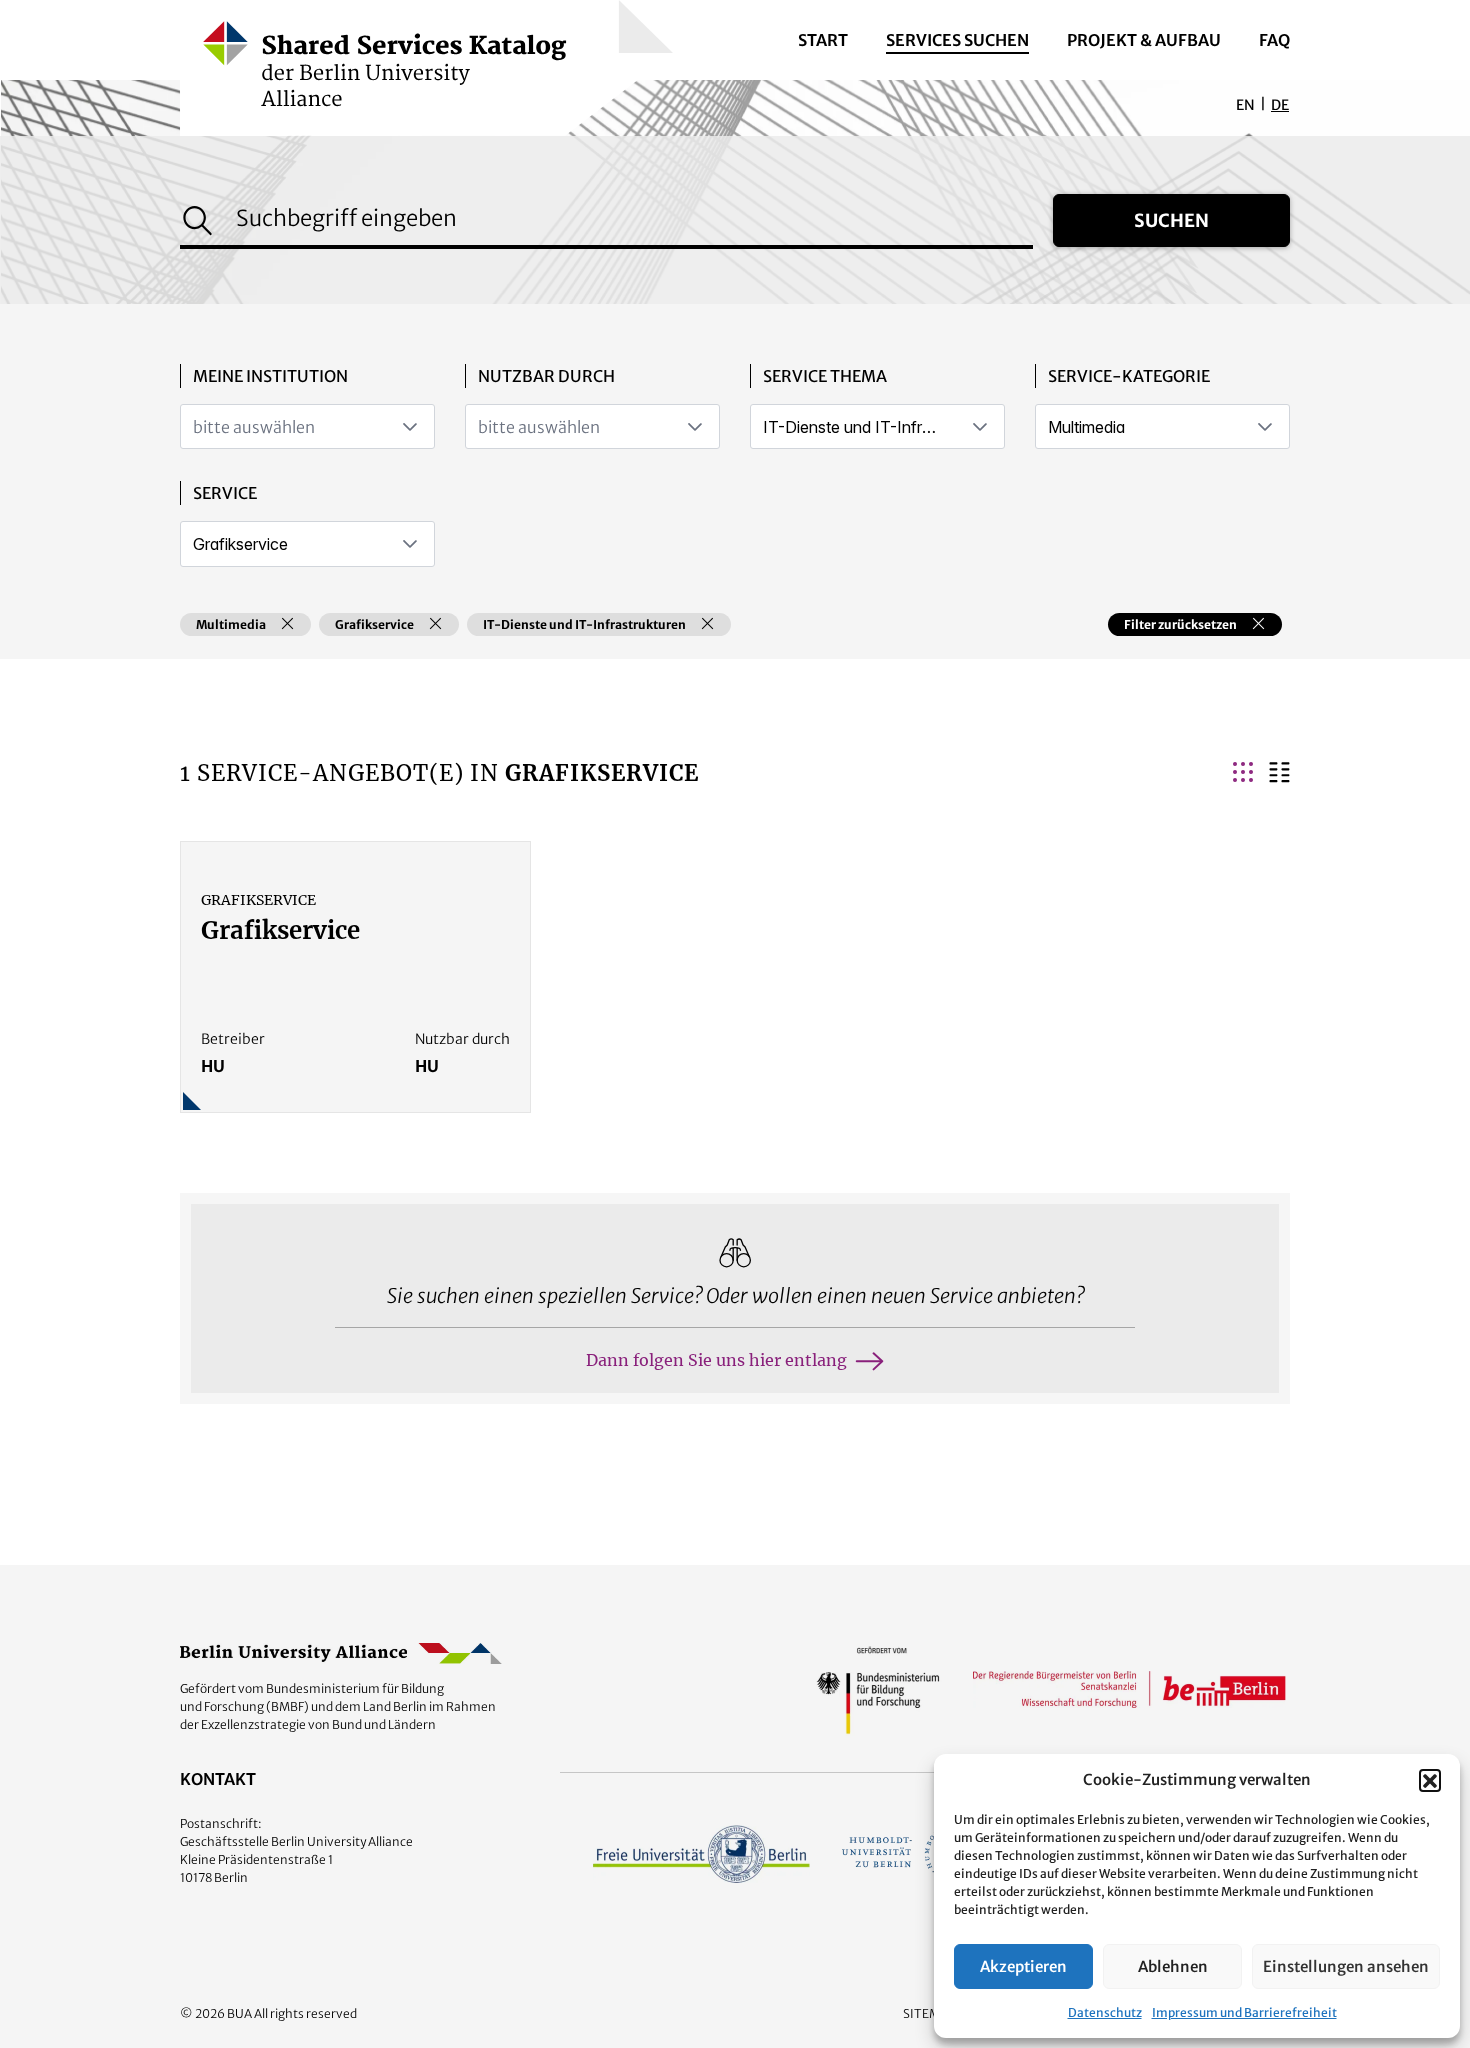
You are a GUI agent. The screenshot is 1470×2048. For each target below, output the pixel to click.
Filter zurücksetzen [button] (1180, 624)
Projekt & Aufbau (1144, 40)
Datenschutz (1105, 2012)
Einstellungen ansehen (1346, 1966)
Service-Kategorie (1129, 376)
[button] (1430, 1780)
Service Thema (825, 376)
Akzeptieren (1023, 1966)
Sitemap (929, 2013)
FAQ (1274, 40)
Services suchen (957, 40)
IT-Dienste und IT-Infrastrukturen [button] (584, 624)
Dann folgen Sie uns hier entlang (716, 1360)
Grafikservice (280, 930)
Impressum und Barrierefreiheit (1244, 2012)
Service (225, 493)
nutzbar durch (546, 376)
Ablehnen (1173, 1966)
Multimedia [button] (231, 624)
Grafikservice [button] (374, 624)
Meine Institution (270, 376)
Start (823, 40)
